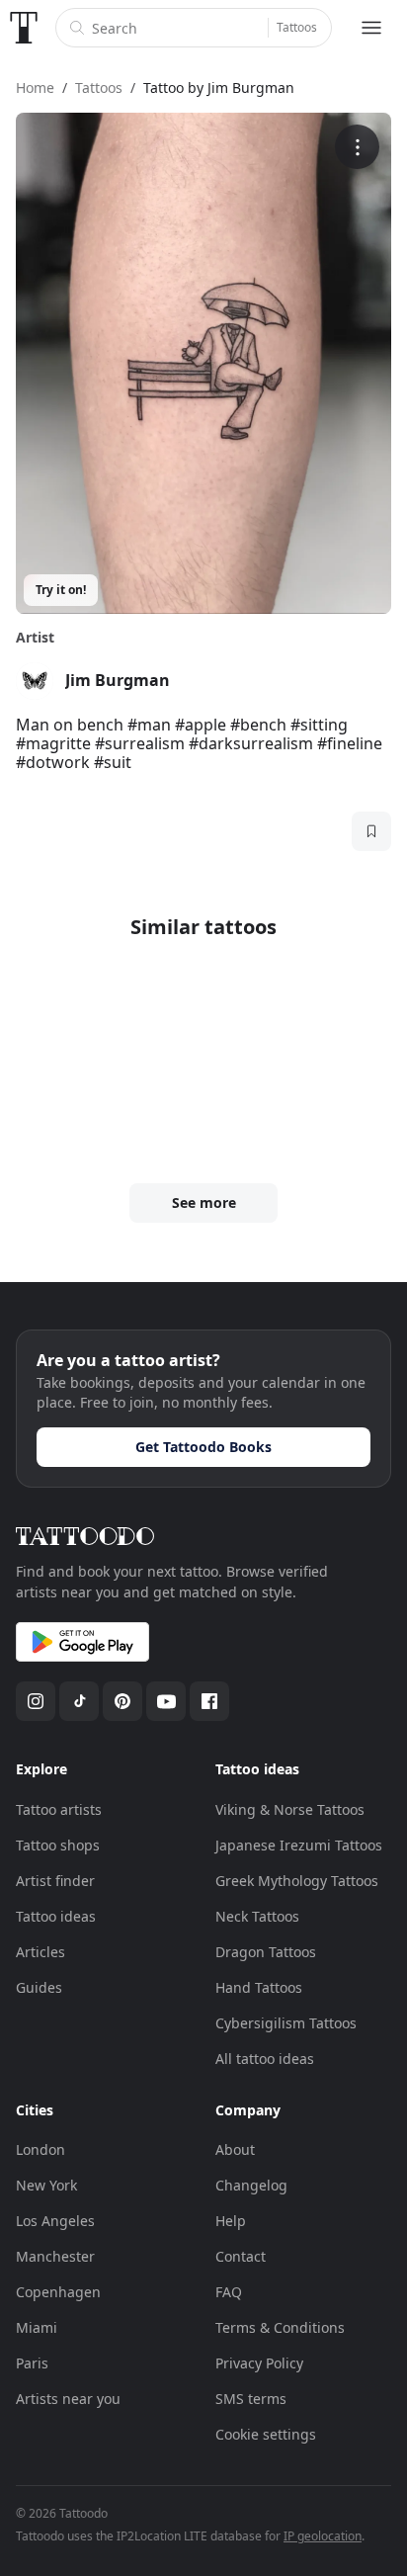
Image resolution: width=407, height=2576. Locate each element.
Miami (37, 2327)
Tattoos (297, 27)
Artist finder (55, 1881)
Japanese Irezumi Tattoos (299, 1845)
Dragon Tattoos (266, 1952)
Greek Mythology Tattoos (297, 1881)
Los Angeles (55, 2221)
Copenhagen (58, 2292)
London (41, 2149)
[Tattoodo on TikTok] (79, 1701)
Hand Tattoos (259, 1987)
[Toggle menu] (371, 28)
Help (231, 2221)
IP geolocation (323, 2536)
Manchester (55, 2256)
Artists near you (68, 2399)
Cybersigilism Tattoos (286, 2023)
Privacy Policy (259, 2363)
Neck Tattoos (257, 1916)
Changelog (251, 2185)
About (235, 2149)
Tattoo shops (58, 1845)
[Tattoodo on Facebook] (209, 1701)
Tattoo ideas (56, 1916)
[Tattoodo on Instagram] (36, 1701)
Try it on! (61, 590)
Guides (39, 1987)
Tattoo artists (59, 1809)
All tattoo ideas (265, 2059)
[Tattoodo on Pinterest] (122, 1701)
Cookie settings (266, 2434)
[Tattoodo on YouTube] (166, 1701)
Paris (32, 2363)
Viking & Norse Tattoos (290, 1809)
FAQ (229, 2292)
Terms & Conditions (280, 2327)
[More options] (357, 147)
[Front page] (24, 28)
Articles (41, 1952)
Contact (241, 2256)
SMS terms (251, 2399)
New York (46, 2185)
